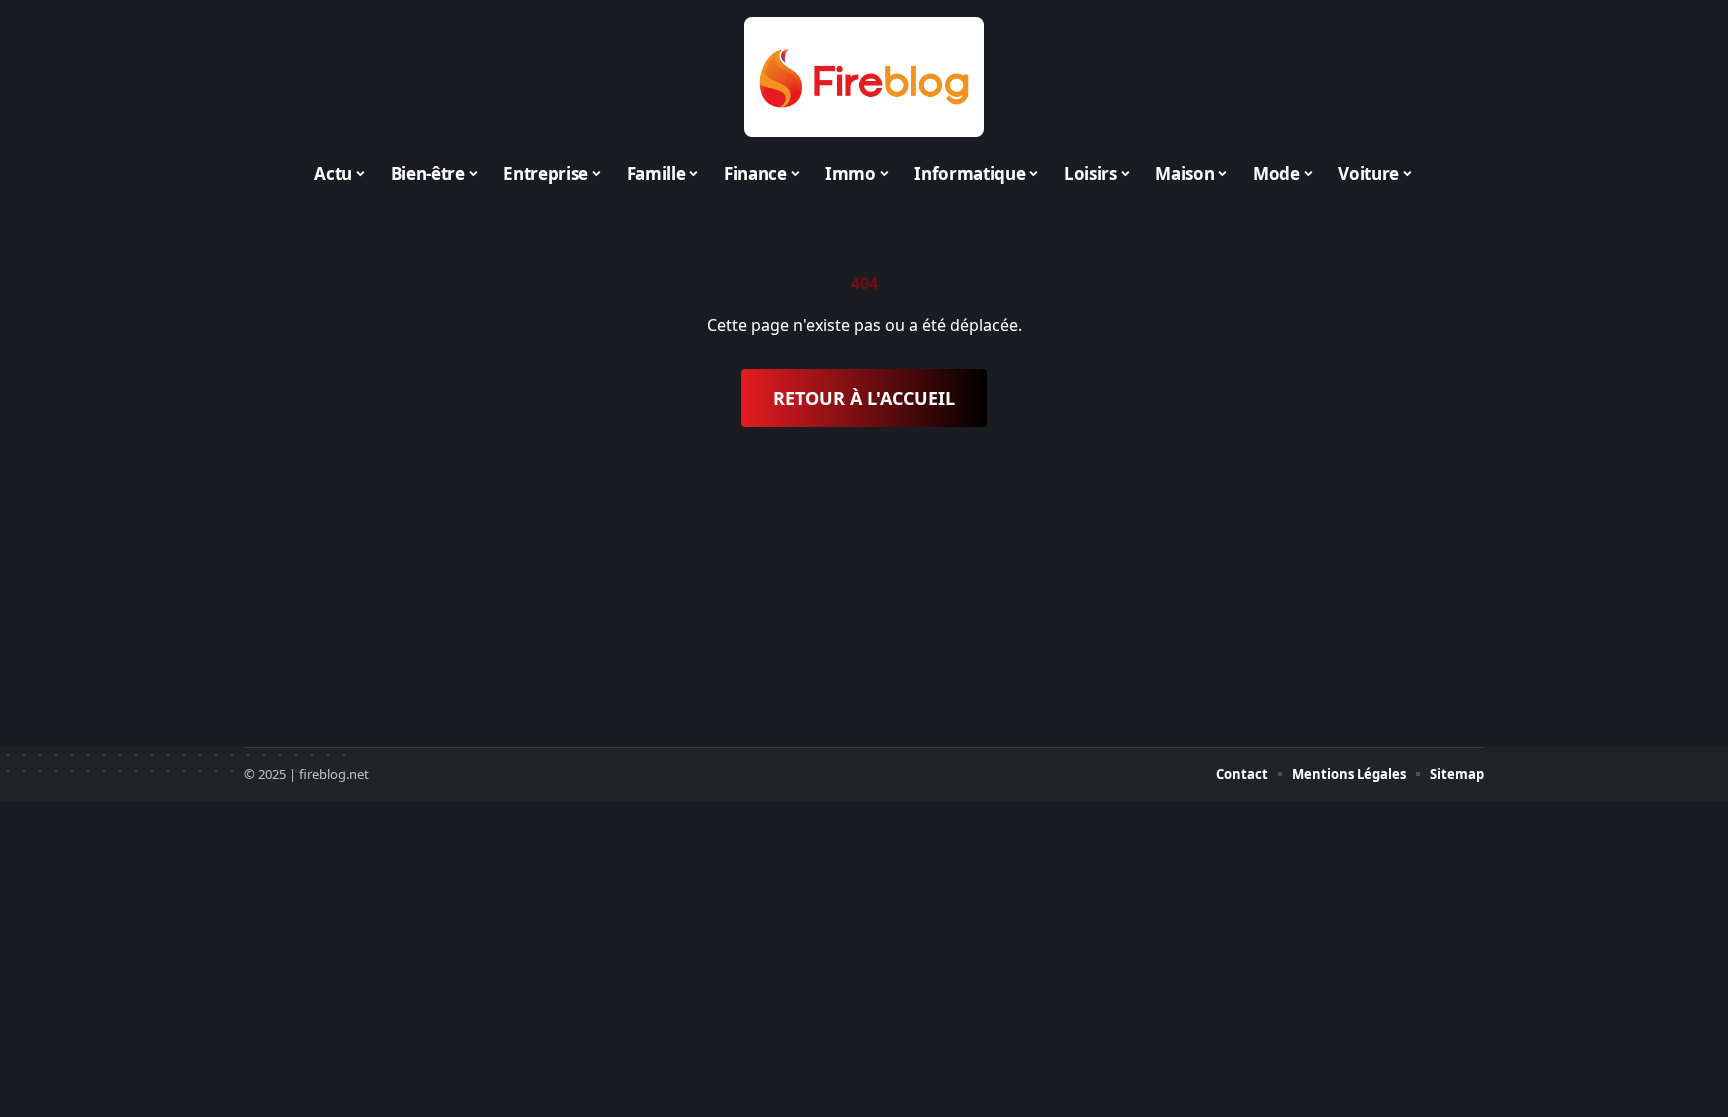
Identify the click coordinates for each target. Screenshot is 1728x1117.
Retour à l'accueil (864, 398)
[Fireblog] (864, 77)
